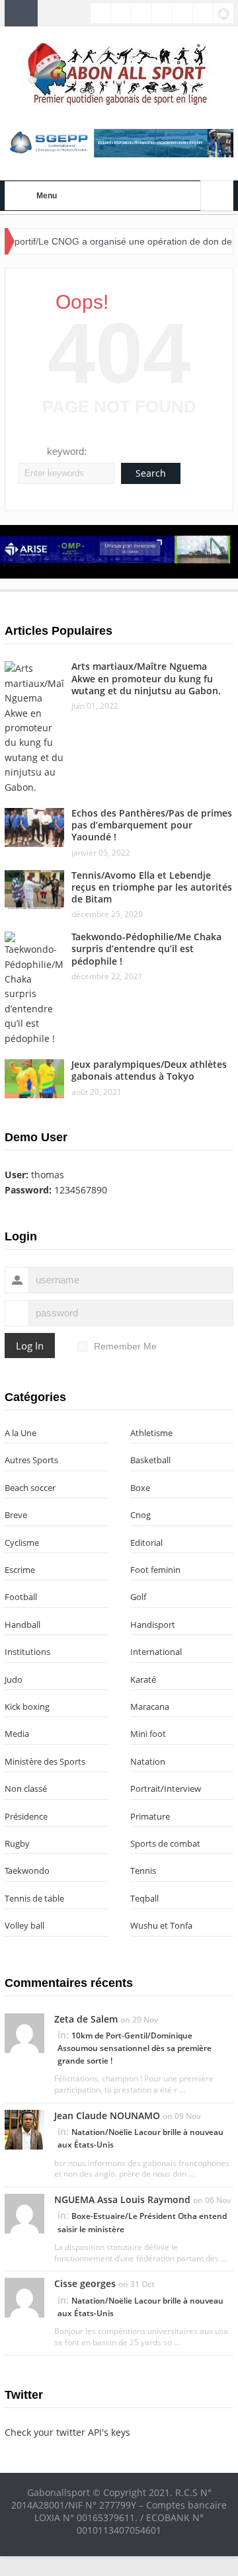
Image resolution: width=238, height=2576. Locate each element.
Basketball (150, 1460)
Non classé (26, 1789)
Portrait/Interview (166, 1789)
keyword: (67, 451)
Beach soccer (30, 1488)
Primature (150, 1816)
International (156, 1652)
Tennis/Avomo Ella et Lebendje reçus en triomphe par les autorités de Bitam (152, 887)
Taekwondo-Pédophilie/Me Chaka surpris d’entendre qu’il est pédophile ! (146, 948)
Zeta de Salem (86, 2019)
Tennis (143, 1871)
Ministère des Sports (45, 1761)
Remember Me (125, 1346)
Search (151, 473)
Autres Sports (31, 1460)
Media (17, 1734)
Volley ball (24, 1925)
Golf (138, 1597)
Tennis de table (34, 1898)
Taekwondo (27, 1871)
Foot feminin (155, 1570)
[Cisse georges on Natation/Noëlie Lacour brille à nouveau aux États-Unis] (24, 2297)
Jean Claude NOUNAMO (107, 2115)
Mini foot (148, 1734)
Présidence (26, 1816)
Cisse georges (85, 2283)
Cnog (140, 1515)
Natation (148, 1761)
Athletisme (151, 1433)
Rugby (17, 1843)
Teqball (144, 1898)
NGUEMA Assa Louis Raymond (122, 2199)
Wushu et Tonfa (161, 1925)
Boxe (140, 1488)
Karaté (143, 1679)
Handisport (153, 1625)
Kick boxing (27, 1707)
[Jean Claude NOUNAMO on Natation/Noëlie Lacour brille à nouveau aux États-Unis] (24, 2129)
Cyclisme (22, 1543)
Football (21, 1597)
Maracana (150, 1707)
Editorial (146, 1543)
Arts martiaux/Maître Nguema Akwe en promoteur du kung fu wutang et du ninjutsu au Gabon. (146, 678)
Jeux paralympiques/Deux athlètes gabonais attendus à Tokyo (149, 1070)
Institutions (27, 1652)
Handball (22, 1625)
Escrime (20, 1570)
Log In (30, 1346)
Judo (14, 1679)
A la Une (20, 1433)
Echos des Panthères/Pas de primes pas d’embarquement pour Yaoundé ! (152, 825)
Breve (16, 1515)
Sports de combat (165, 1843)
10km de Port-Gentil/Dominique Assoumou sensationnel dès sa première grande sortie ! (135, 2048)
